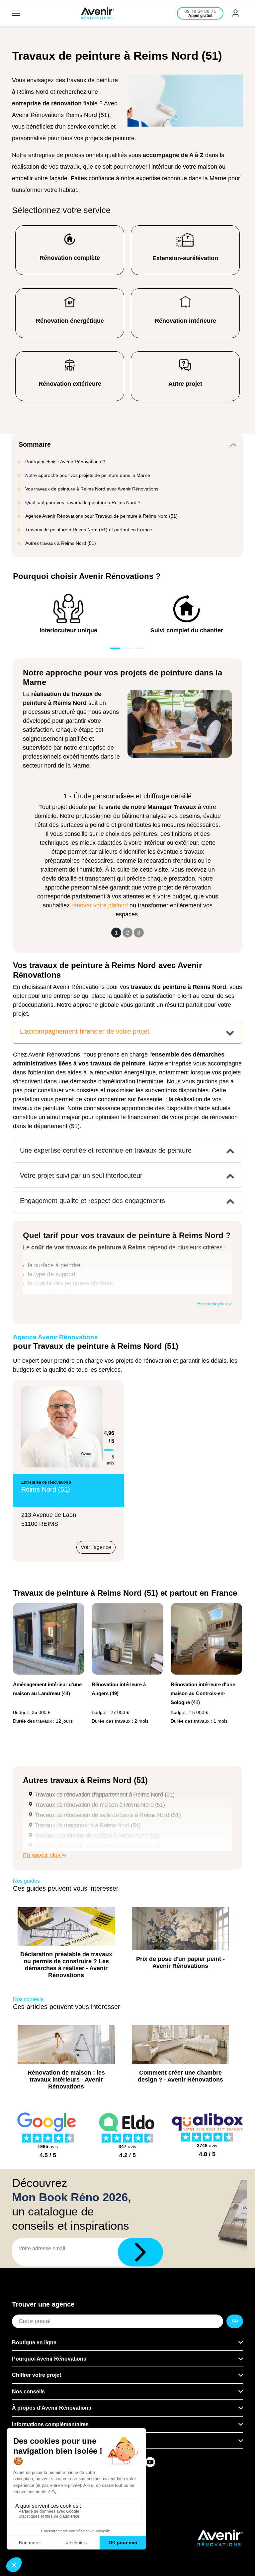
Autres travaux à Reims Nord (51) (61, 543)
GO (235, 2321)
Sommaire (35, 444)
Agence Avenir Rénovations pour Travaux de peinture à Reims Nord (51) (101, 516)
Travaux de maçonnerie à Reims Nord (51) (88, 1825)
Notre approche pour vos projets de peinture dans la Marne (88, 475)
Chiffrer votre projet (37, 2375)
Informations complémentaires (50, 2424)
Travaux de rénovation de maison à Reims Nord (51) (100, 1805)
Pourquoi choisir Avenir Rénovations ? (65, 462)
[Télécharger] (140, 2252)
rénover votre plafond (100, 905)
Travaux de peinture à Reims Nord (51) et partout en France (89, 530)
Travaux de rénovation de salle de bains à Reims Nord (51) (108, 1815)
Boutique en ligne (34, 2343)
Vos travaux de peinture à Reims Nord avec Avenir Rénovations (92, 489)
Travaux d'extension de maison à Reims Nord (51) (97, 1836)
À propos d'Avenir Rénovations (52, 2408)
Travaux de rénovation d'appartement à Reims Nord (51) (105, 1795)
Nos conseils (28, 2392)
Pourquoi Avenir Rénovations (49, 2359)
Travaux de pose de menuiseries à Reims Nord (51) (99, 1846)
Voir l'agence (96, 1547)
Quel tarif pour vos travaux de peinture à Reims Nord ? (83, 502)
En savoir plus (213, 1304)
